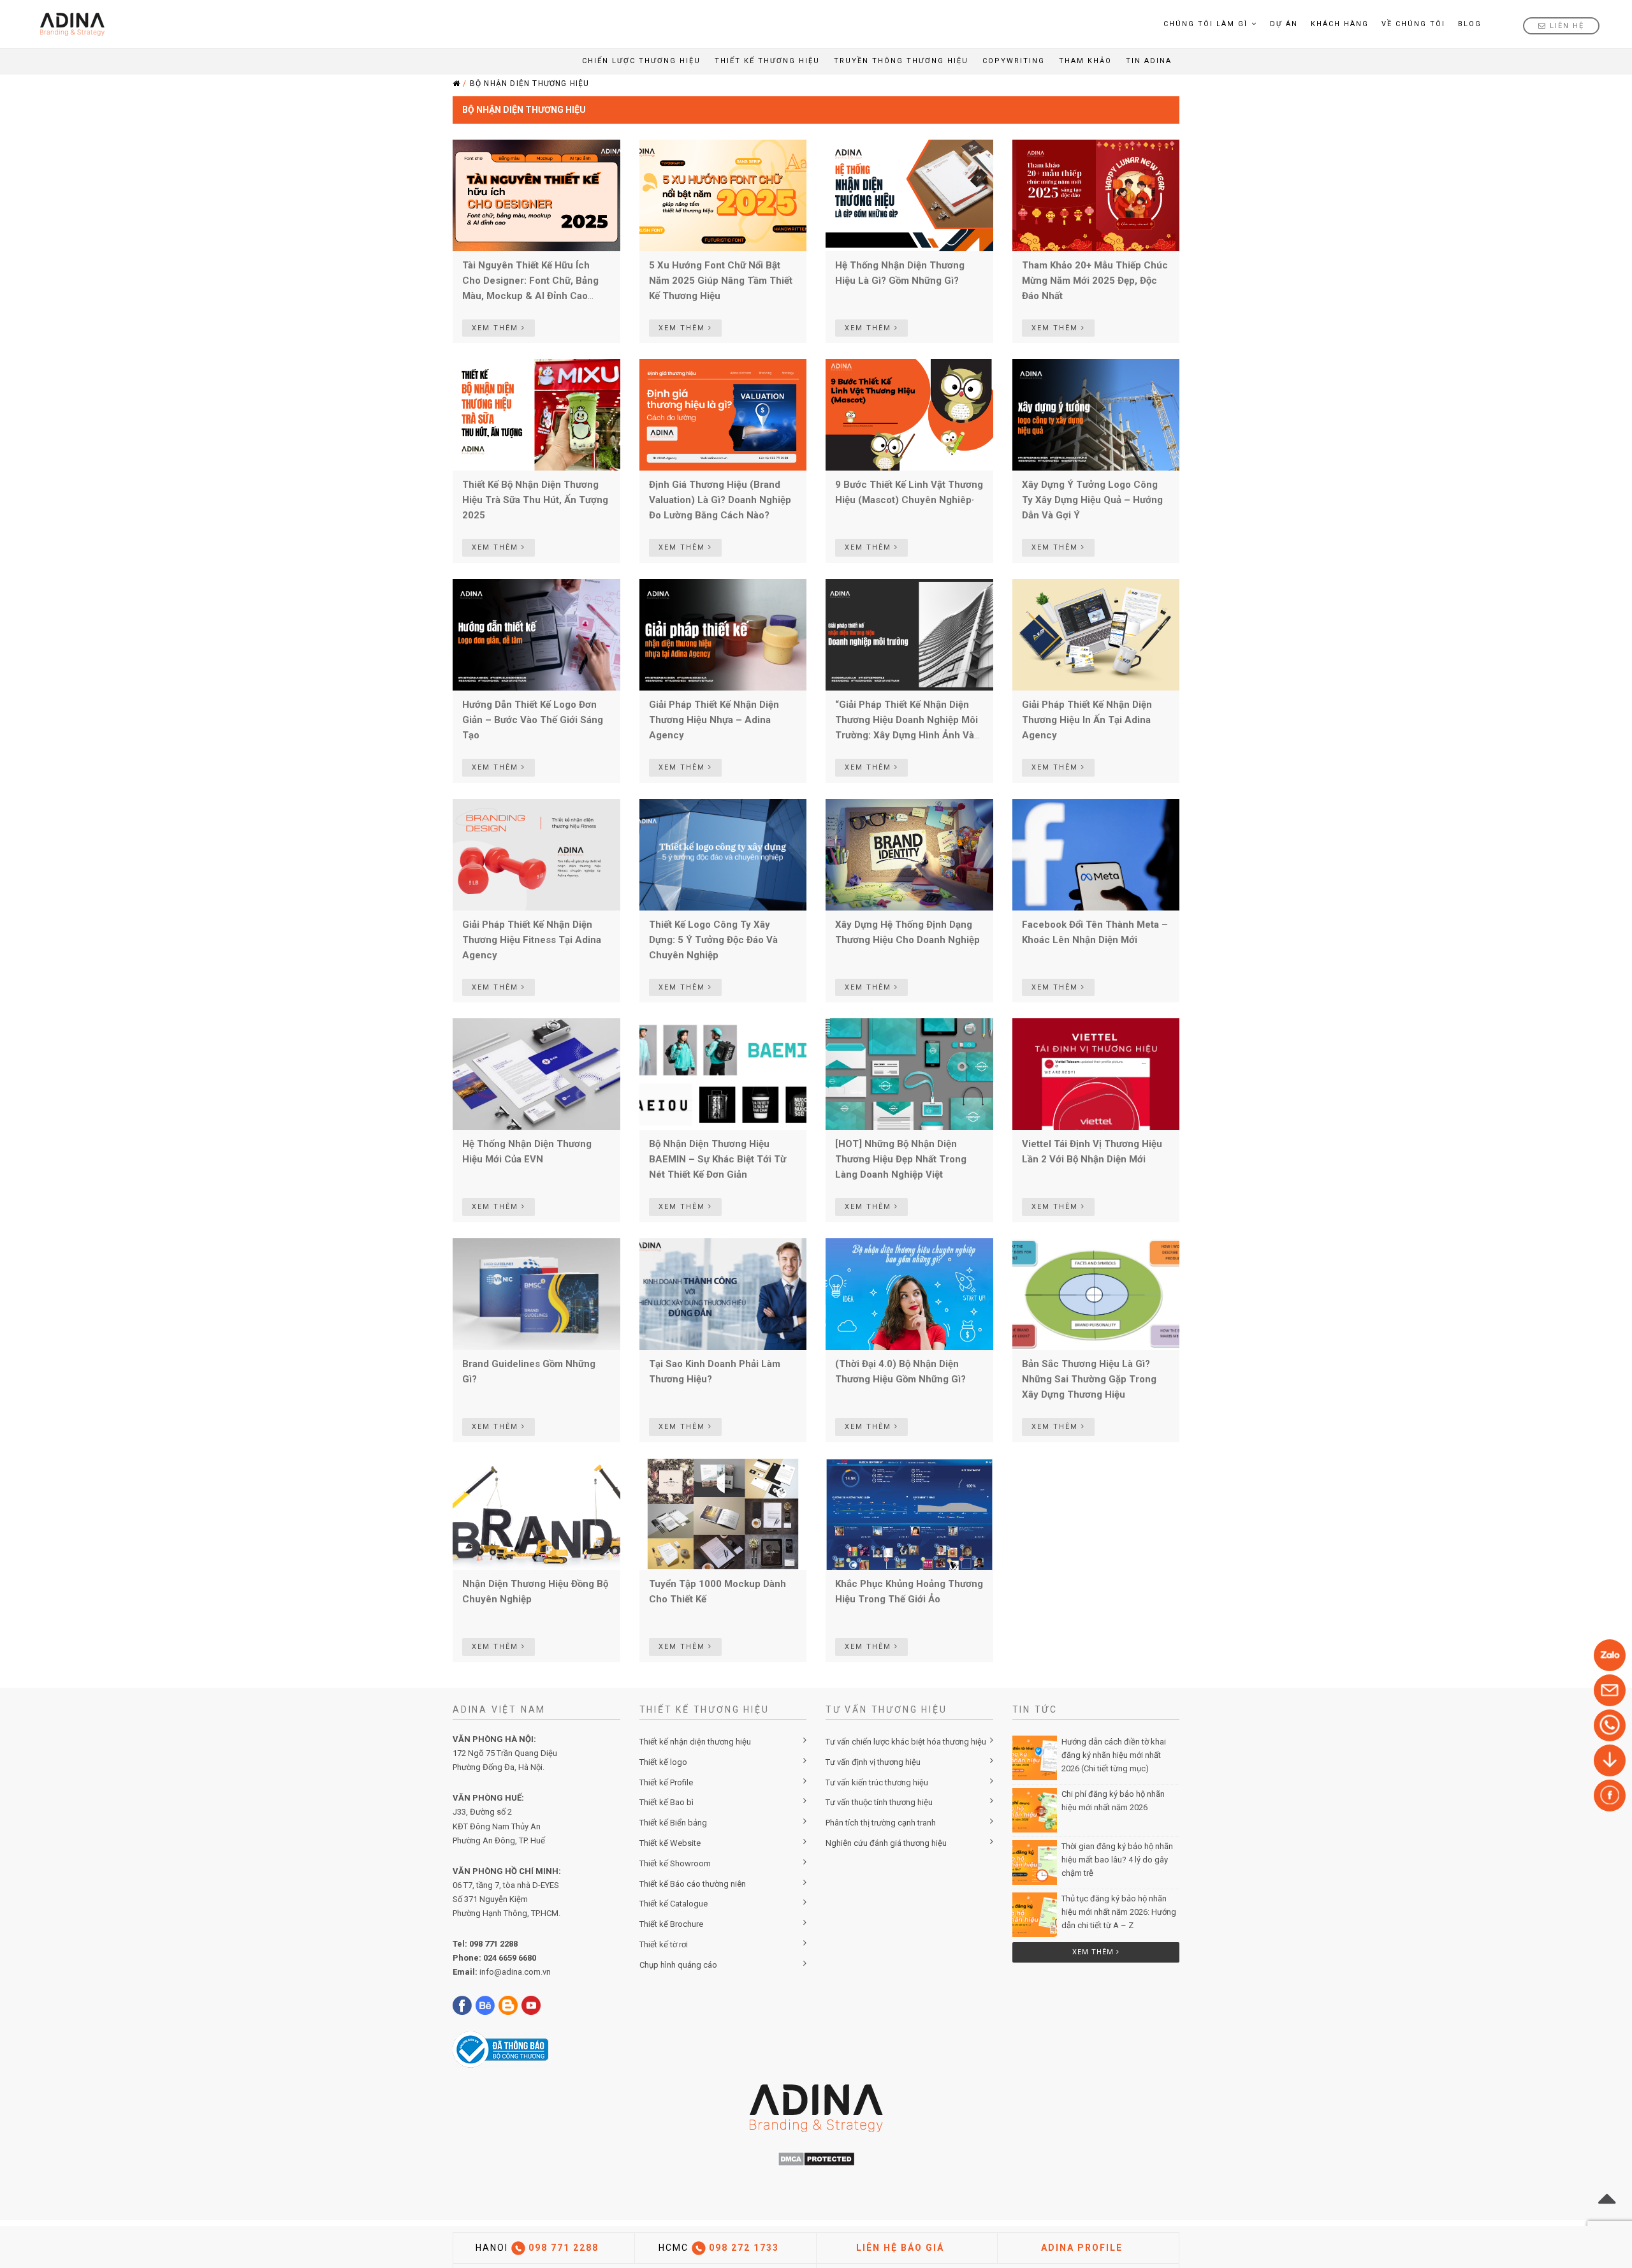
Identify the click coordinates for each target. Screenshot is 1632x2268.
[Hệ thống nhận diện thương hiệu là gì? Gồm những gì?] (909, 194)
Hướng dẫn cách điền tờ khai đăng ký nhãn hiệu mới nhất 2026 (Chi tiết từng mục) (1114, 1755)
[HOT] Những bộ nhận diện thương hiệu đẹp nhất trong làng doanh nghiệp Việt (901, 1159)
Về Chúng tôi (1413, 24)
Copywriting (1014, 61)
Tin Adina (1149, 61)
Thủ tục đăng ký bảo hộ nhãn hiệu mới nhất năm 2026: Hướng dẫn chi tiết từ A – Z (1119, 1912)
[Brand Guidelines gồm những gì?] (536, 1293)
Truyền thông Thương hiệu (901, 61)
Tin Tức (1035, 1709)
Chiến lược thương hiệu (641, 61)
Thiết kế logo (663, 1762)
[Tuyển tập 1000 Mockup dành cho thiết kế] (723, 1513)
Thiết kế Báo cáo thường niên (693, 1884)
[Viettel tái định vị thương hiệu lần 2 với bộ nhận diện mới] (1096, 1074)
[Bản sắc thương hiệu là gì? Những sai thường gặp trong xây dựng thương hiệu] (1096, 1293)
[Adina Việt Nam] (69, 24)
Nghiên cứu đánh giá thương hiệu (886, 1843)
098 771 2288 (493, 1944)
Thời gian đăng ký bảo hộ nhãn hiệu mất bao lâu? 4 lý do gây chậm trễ (1117, 1860)
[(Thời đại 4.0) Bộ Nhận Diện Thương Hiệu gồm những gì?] (909, 1293)
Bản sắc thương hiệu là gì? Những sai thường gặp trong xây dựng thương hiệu (1089, 1379)
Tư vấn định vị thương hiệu (873, 1762)
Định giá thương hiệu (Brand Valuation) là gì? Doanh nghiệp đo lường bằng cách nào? (720, 500)
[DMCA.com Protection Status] (816, 2159)
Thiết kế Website (670, 1843)
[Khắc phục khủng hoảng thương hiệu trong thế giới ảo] (909, 1513)
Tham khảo (1085, 61)
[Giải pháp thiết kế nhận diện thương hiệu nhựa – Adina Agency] (723, 634)
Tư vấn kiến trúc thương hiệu (877, 1782)
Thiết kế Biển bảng (673, 1823)
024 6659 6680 (510, 1958)
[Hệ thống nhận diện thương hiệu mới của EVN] (536, 1074)
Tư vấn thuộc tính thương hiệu (879, 1802)
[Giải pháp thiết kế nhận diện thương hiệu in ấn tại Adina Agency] (1096, 634)
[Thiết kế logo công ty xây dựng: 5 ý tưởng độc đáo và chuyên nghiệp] (723, 854)
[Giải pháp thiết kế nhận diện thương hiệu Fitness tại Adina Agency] (536, 854)
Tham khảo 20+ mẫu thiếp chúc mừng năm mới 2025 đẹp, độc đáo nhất (1095, 281)
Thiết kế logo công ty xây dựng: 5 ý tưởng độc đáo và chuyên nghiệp (713, 940)
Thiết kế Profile (666, 1782)
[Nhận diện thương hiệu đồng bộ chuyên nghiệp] (536, 1513)
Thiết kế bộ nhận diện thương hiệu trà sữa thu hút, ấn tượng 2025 (535, 500)
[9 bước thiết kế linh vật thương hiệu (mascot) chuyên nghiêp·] (909, 414)
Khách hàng (1340, 24)
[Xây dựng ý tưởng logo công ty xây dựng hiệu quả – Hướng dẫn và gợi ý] (1096, 414)
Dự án (1284, 24)
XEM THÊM (497, 328)
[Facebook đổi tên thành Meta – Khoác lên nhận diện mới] (1096, 854)
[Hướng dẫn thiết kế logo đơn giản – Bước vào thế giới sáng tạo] (536, 634)
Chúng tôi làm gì (1206, 24)
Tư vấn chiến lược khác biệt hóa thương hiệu (906, 1742)
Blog (1470, 24)
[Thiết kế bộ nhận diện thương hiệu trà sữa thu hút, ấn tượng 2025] (536, 414)
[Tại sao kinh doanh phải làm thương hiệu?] (723, 1293)
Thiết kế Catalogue (674, 1904)
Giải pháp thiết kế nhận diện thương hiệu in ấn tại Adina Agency (1087, 720)
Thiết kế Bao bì (667, 1802)
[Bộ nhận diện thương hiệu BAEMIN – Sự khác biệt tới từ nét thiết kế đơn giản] (723, 1074)
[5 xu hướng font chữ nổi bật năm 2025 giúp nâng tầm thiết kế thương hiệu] (723, 194)
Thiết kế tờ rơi (664, 1944)
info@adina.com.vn (515, 1972)
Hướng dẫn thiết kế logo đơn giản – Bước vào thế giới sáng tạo (533, 720)
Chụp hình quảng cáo (678, 1965)
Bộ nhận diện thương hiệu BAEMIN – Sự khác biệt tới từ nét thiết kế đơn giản (718, 1159)
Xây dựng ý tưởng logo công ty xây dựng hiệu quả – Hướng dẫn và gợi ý (1092, 500)
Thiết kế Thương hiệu (767, 61)
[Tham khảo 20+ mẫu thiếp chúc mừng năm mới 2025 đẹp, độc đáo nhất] (1096, 194)
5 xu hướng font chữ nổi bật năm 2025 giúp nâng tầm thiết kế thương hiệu (721, 281)
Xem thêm (1094, 1952)
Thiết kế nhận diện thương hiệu (695, 1742)
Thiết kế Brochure (671, 1924)
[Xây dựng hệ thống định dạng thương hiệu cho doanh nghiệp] (909, 854)
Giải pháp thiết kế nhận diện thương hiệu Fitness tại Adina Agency (532, 940)
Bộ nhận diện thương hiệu (530, 84)
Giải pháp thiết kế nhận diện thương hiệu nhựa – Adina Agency (714, 720)
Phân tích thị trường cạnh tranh (881, 1823)
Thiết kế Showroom (675, 1863)
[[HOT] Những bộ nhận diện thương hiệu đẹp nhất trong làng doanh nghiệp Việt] (909, 1074)
